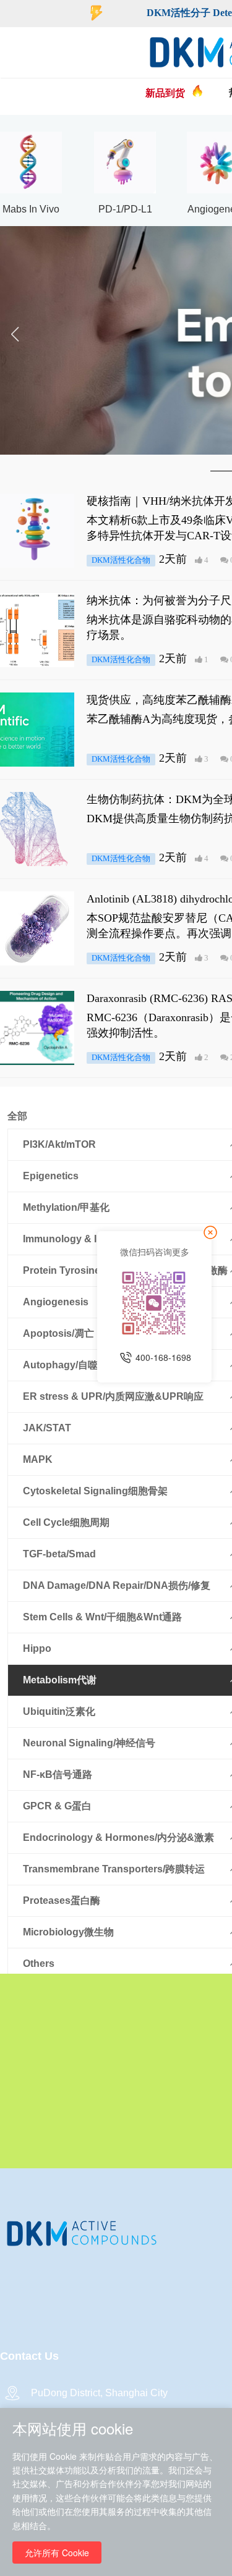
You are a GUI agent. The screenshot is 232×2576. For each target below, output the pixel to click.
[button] (15, 340)
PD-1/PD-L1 (125, 209)
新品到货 (165, 93)
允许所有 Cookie (57, 2553)
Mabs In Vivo (31, 209)
